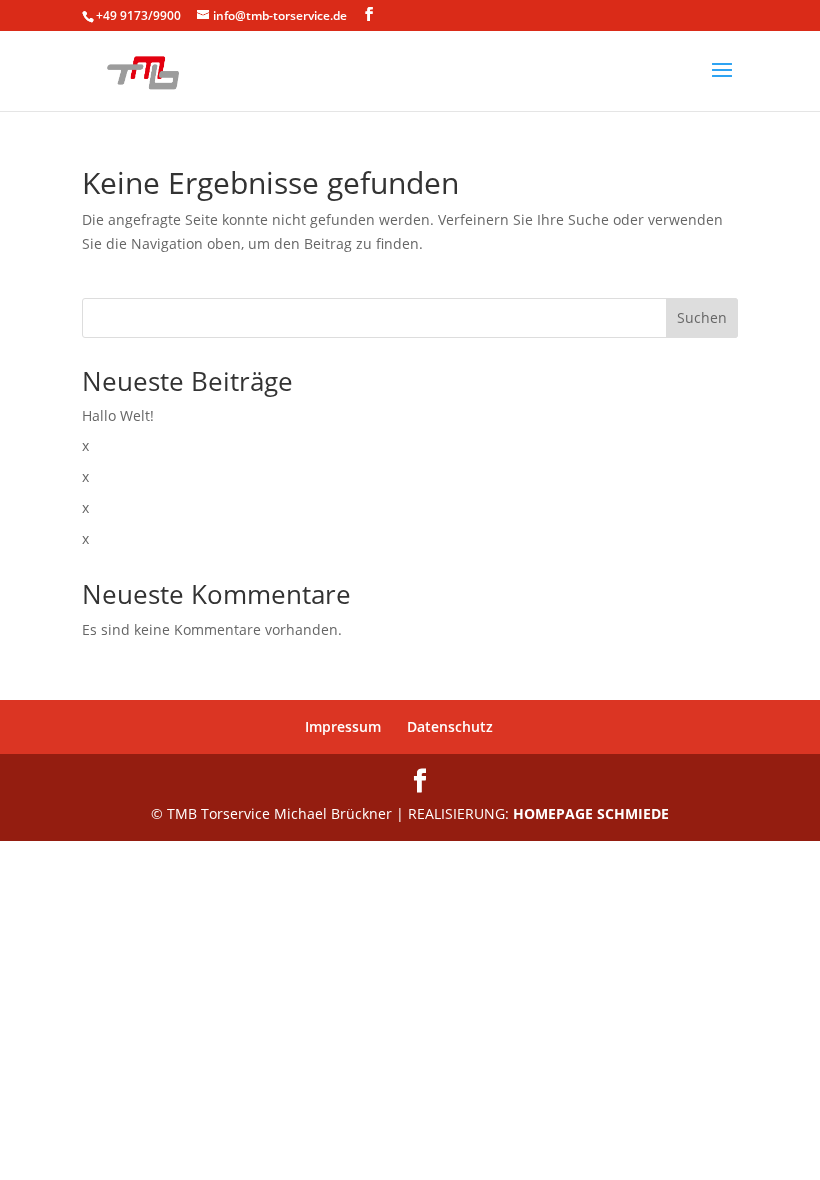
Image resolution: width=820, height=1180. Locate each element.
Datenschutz (450, 726)
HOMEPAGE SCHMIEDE (591, 813)
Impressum (343, 726)
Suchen (702, 317)
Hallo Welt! (118, 415)
